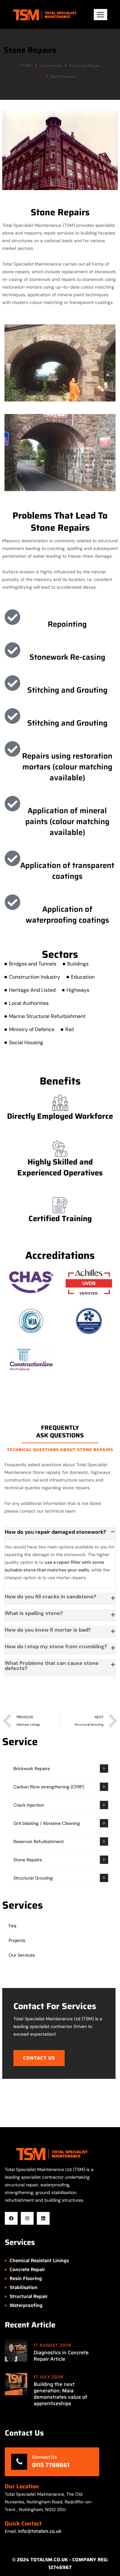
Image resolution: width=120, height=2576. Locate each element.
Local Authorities (29, 1003)
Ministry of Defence (32, 1029)
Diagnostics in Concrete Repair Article (61, 2356)
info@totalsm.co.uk (40, 2531)
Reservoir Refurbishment (39, 1841)
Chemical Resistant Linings (39, 2261)
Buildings (78, 964)
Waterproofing (26, 2305)
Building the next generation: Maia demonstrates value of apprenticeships (60, 2394)
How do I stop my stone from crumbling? (56, 1646)
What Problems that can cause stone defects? (52, 1666)
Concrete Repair (27, 2270)
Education (83, 977)
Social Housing (26, 1042)
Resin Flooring (26, 2278)
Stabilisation (24, 2287)
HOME (26, 66)
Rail (70, 1029)
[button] (100, 15)
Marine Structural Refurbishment (47, 1016)
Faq (12, 1926)
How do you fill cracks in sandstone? (51, 1597)
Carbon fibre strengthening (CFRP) (49, 1787)
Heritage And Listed (32, 990)
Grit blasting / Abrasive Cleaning (47, 1823)
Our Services (50, 66)
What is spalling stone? (34, 1613)
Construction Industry (35, 977)
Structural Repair (84, 66)
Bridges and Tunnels (33, 964)
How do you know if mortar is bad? (48, 1630)
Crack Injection (29, 1805)
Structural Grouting (33, 1878)
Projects (17, 1940)
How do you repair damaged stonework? (56, 1532)
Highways (78, 990)
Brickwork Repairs (32, 1769)
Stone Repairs (28, 1860)
